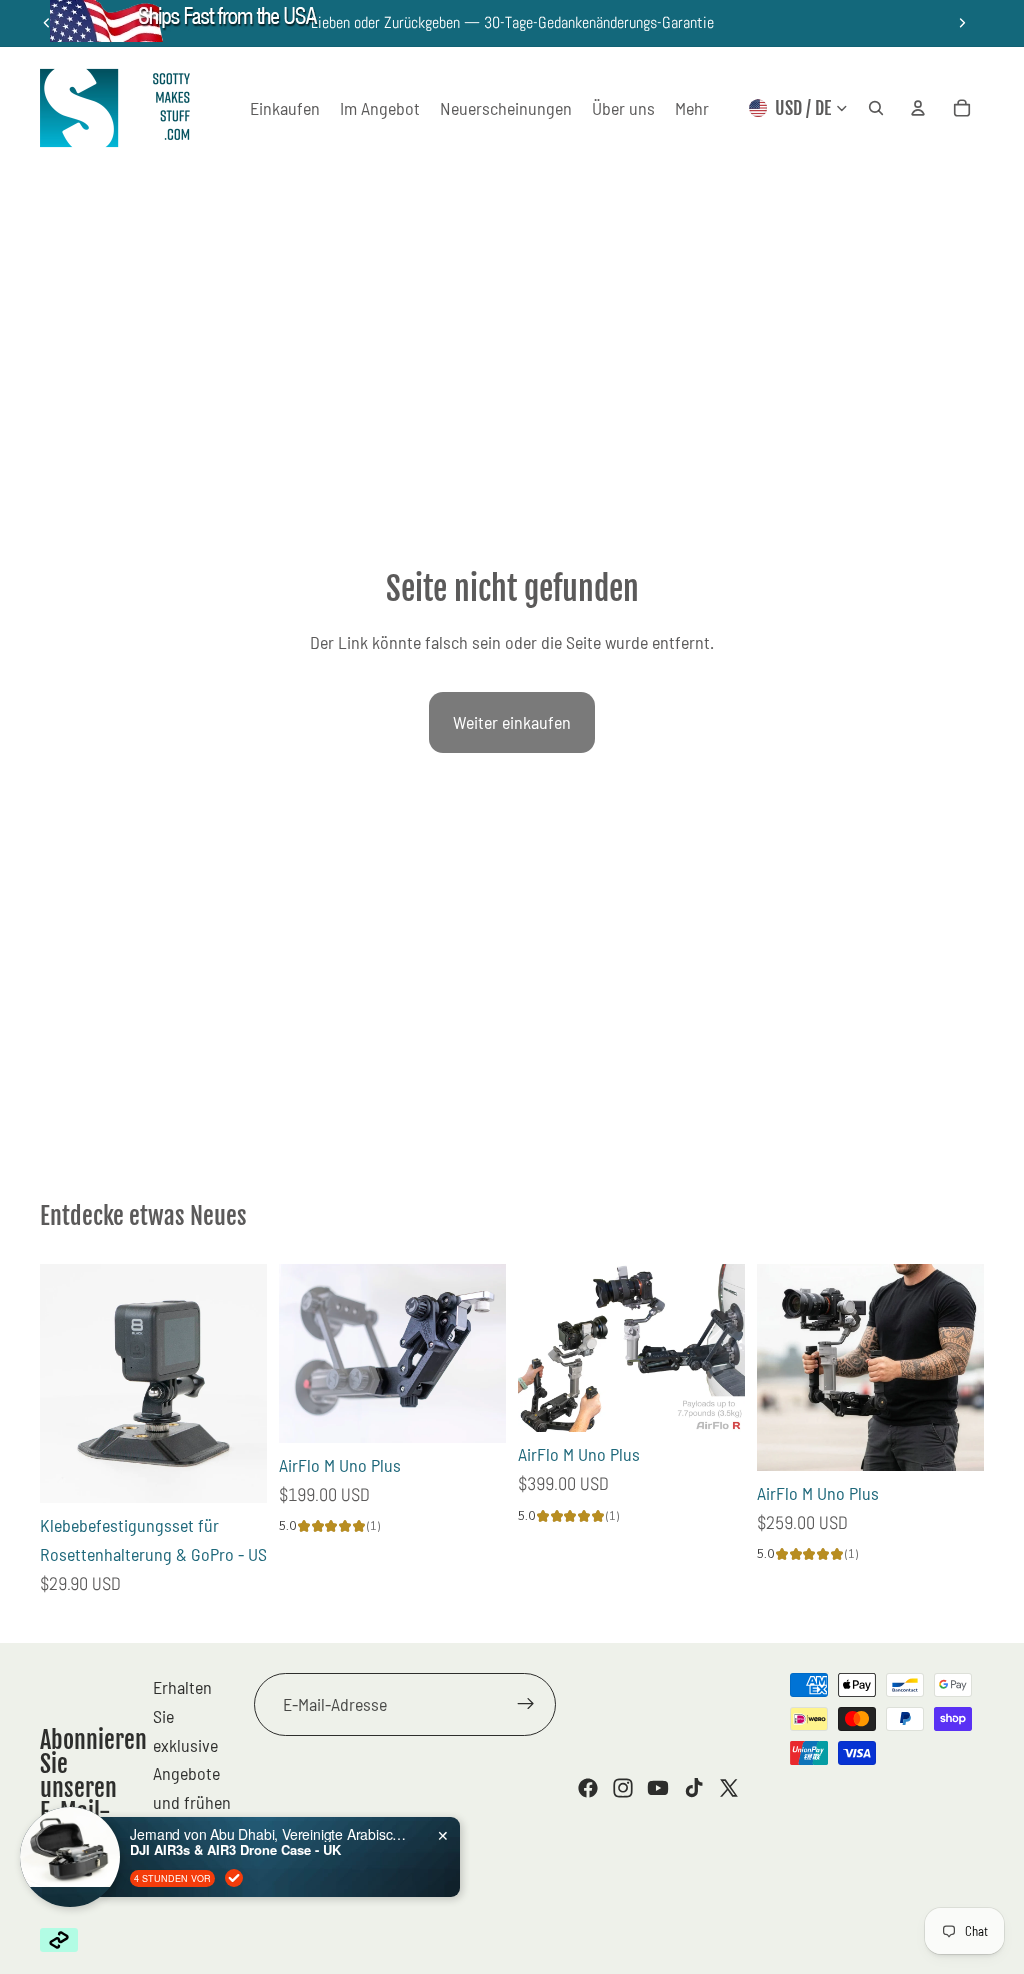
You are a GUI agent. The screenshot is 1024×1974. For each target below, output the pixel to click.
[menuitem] (692, 108)
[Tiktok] (694, 1788)
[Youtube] (658, 1788)
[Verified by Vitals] (234, 1878)
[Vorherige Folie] (301, 1354)
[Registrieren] (526, 1704)
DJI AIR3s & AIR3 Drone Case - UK (235, 1850)
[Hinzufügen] (236, 1473)
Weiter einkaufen (512, 722)
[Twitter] (729, 1788)
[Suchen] (876, 108)
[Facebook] (588, 1788)
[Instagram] (623, 1788)
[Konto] (918, 108)
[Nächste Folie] (962, 23)
